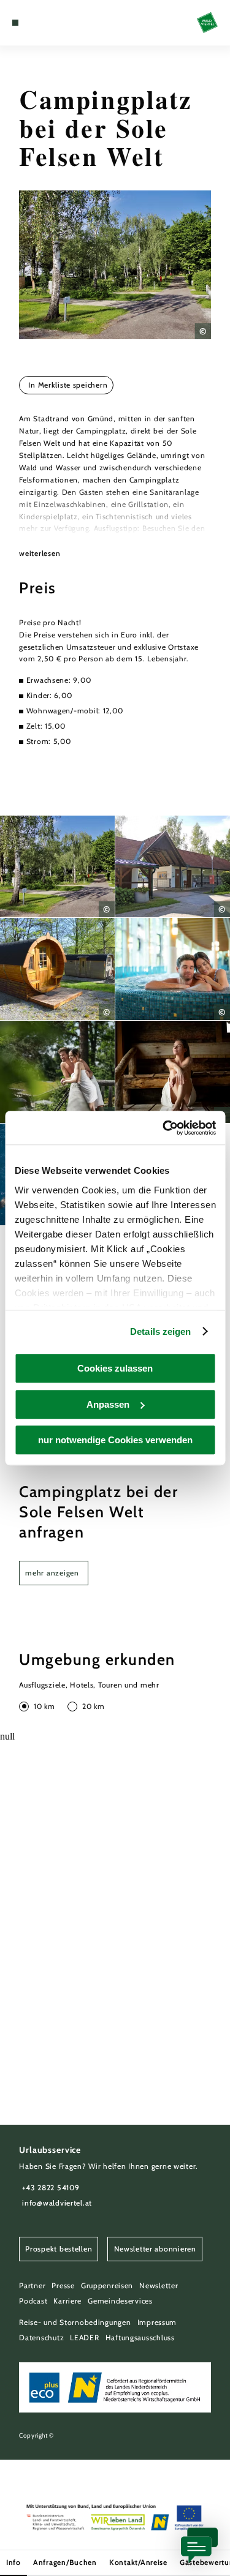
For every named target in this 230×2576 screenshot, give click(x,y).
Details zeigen (160, 1331)
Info (13, 2562)
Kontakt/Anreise (138, 2562)
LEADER (84, 2338)
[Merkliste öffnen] (43, 23)
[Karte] (34, 23)
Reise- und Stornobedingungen (75, 2322)
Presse (63, 2285)
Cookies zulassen (115, 1368)
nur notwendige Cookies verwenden (115, 1440)
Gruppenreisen (107, 2285)
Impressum (157, 2322)
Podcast (33, 2301)
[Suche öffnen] (53, 23)
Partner (32, 2285)
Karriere (67, 2301)
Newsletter (159, 2285)
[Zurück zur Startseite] (207, 23)
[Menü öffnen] (15, 23)
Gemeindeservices (120, 2301)
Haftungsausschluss (140, 2338)
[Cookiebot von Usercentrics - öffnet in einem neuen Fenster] (164, 1128)
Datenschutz (41, 2338)
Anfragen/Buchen (65, 2562)
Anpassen (108, 1404)
